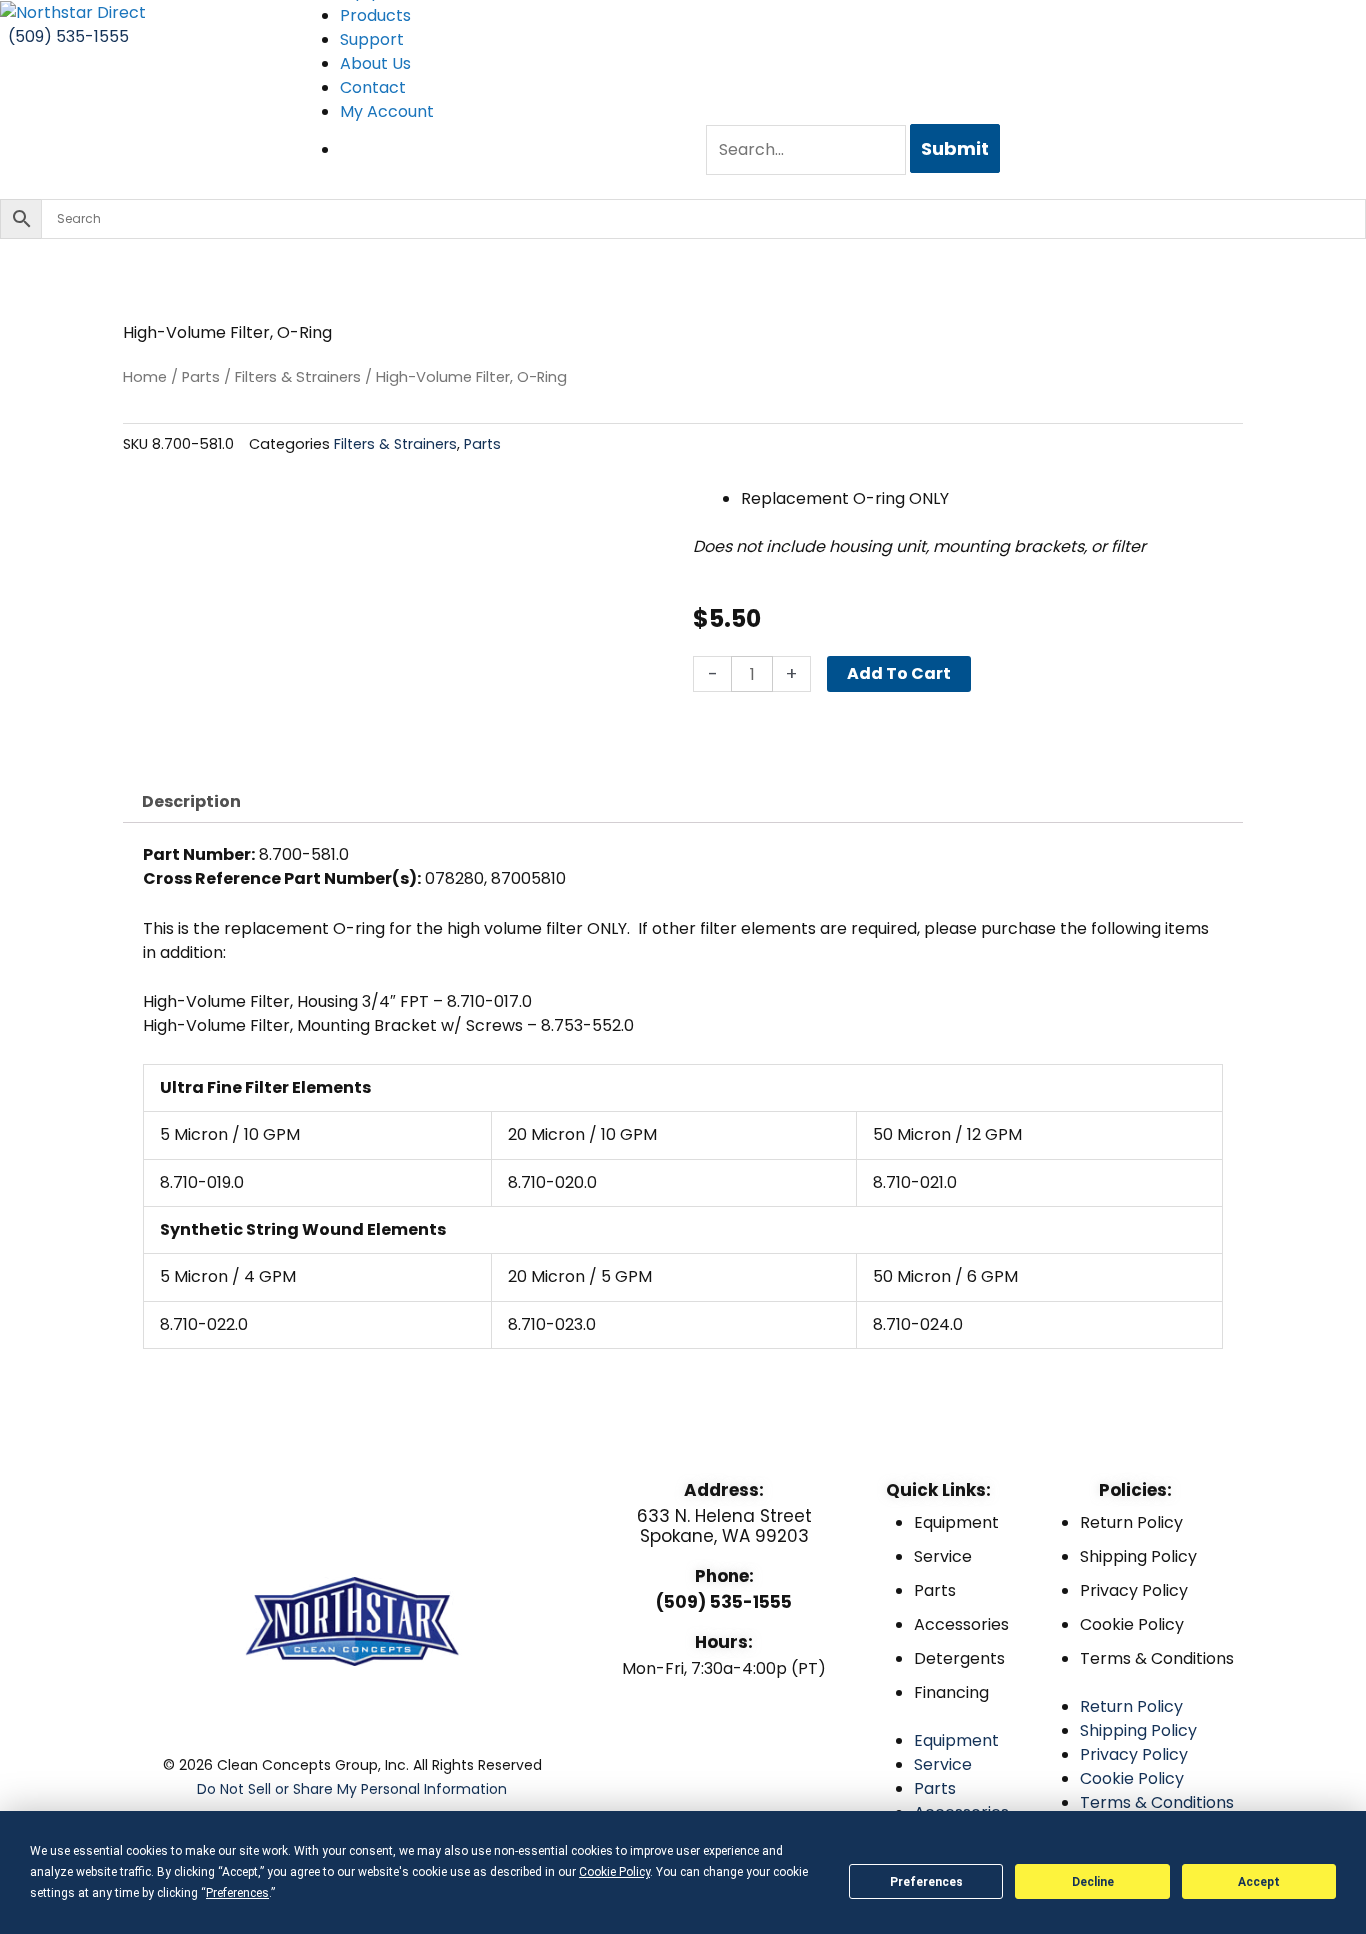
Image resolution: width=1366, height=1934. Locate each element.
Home (145, 377)
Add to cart (899, 673)
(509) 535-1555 (724, 1602)
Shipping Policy (1138, 1556)
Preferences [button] (237, 1893)
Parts (201, 377)
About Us (375, 63)
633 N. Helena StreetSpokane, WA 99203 (724, 1526)
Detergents (959, 1658)
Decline (1093, 1882)
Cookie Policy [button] (614, 1872)
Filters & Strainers (298, 377)
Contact (373, 87)
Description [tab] (191, 801)
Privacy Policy (1134, 1590)
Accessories (961, 1624)
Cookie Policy (1132, 1624)
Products (375, 15)
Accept (1259, 1882)
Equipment (956, 1522)
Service (943, 1556)
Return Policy (1131, 1522)
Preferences (926, 1882)
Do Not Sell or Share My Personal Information (352, 1789)
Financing (951, 1692)
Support (372, 39)
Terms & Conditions (1157, 1658)
